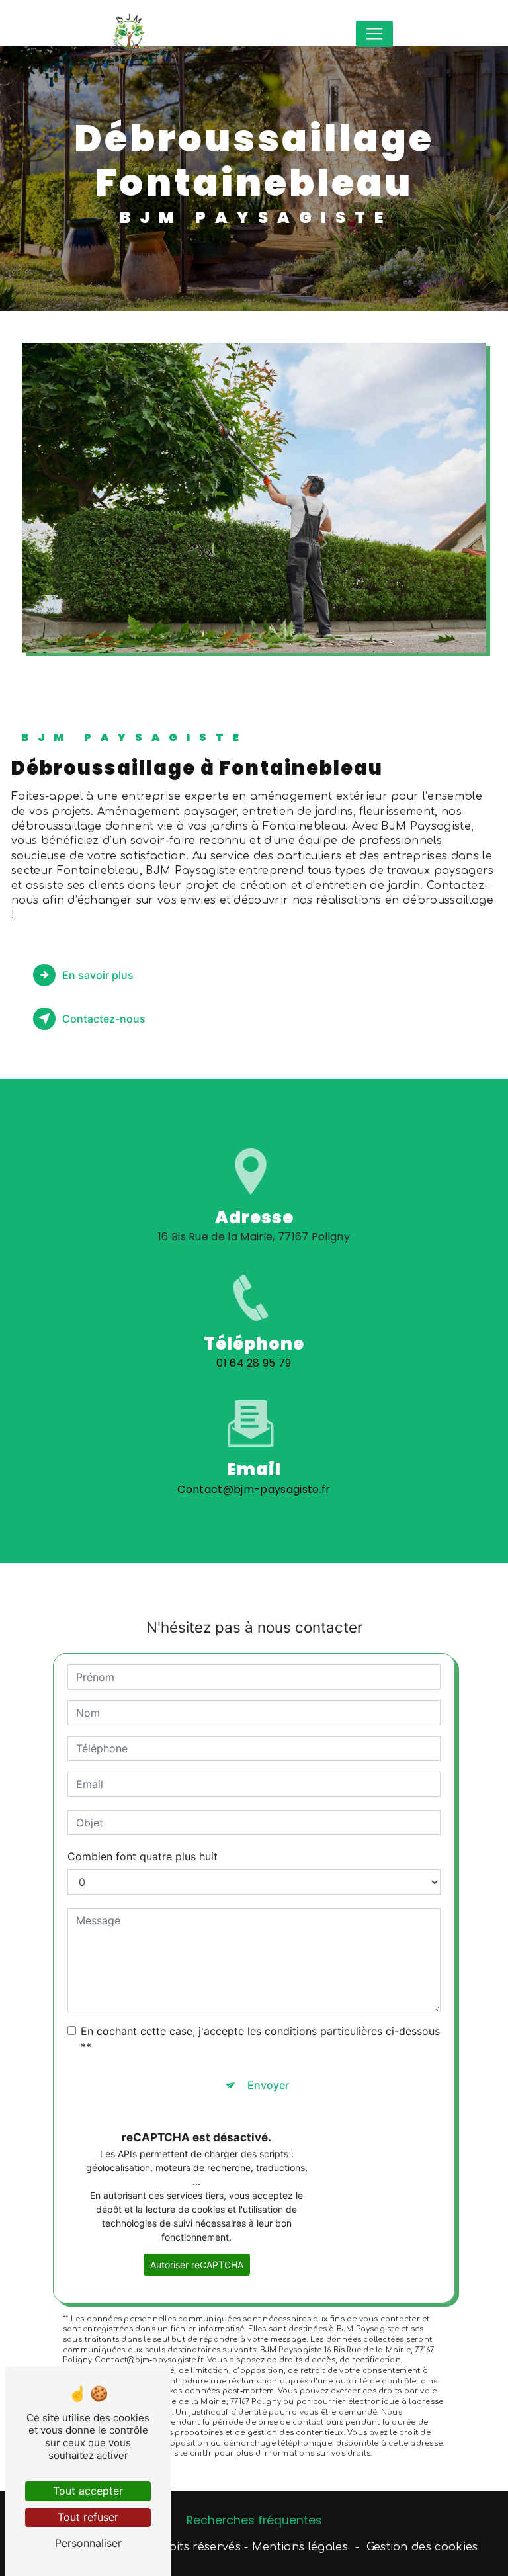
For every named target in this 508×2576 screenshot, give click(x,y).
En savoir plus (98, 975)
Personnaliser (88, 2543)
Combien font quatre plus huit (143, 1856)
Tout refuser (88, 2517)
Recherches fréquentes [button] (254, 2520)
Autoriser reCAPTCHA (197, 2265)
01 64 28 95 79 (254, 1363)
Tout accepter (88, 2491)
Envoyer (268, 2085)
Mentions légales (300, 2547)
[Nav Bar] (374, 34)
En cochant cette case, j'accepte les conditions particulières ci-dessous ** (260, 2039)
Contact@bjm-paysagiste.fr (254, 1489)
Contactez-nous (104, 1019)
